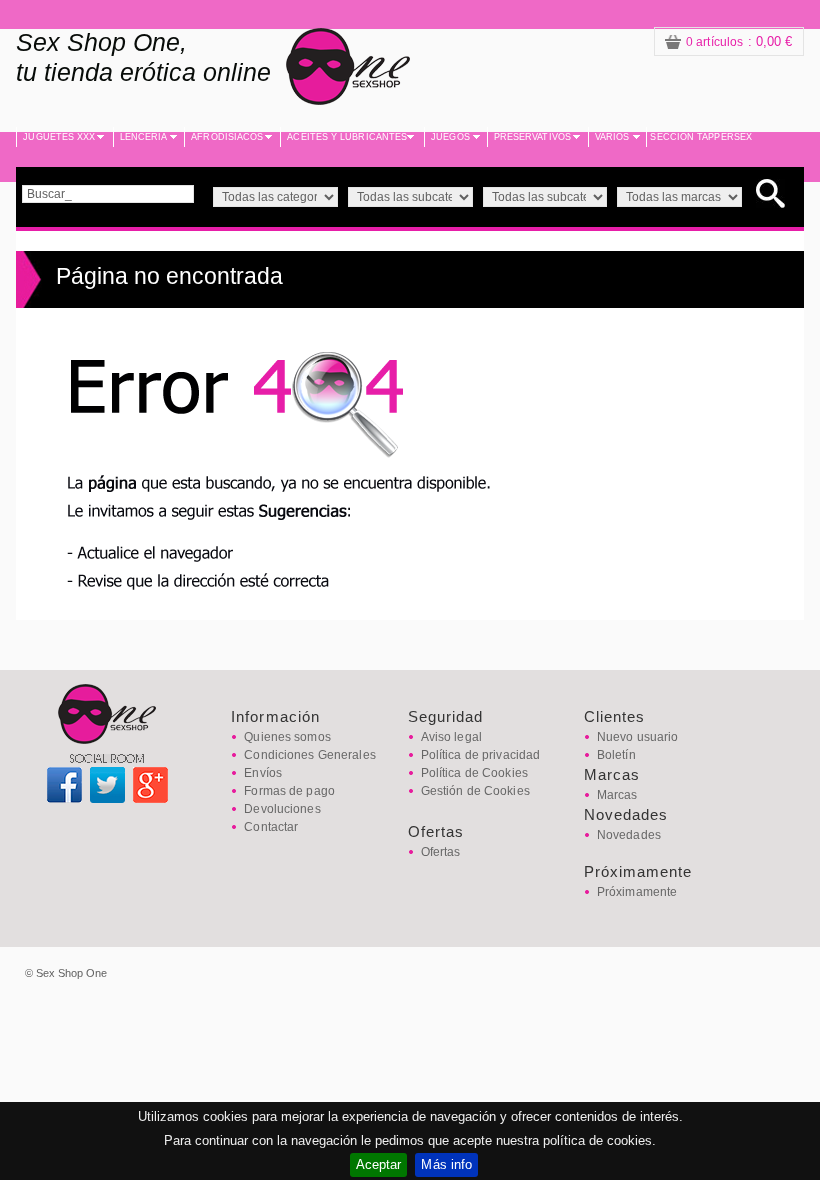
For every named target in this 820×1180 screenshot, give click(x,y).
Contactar (271, 827)
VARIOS (612, 137)
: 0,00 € (739, 41)
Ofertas (441, 852)
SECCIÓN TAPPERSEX (701, 137)
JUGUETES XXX (59, 137)
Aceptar (379, 1164)
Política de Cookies (474, 773)
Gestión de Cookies (475, 791)
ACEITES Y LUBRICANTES (347, 137)
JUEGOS (450, 137)
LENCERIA (144, 137)
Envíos (263, 773)
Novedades (629, 835)
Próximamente (637, 892)
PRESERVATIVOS (532, 137)
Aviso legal (451, 737)
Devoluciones (282, 809)
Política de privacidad (481, 755)
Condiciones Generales (310, 755)
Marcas (617, 795)
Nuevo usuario (638, 737)
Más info (446, 1164)
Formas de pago (289, 791)
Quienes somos (287, 737)
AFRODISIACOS (227, 137)
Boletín (616, 755)
